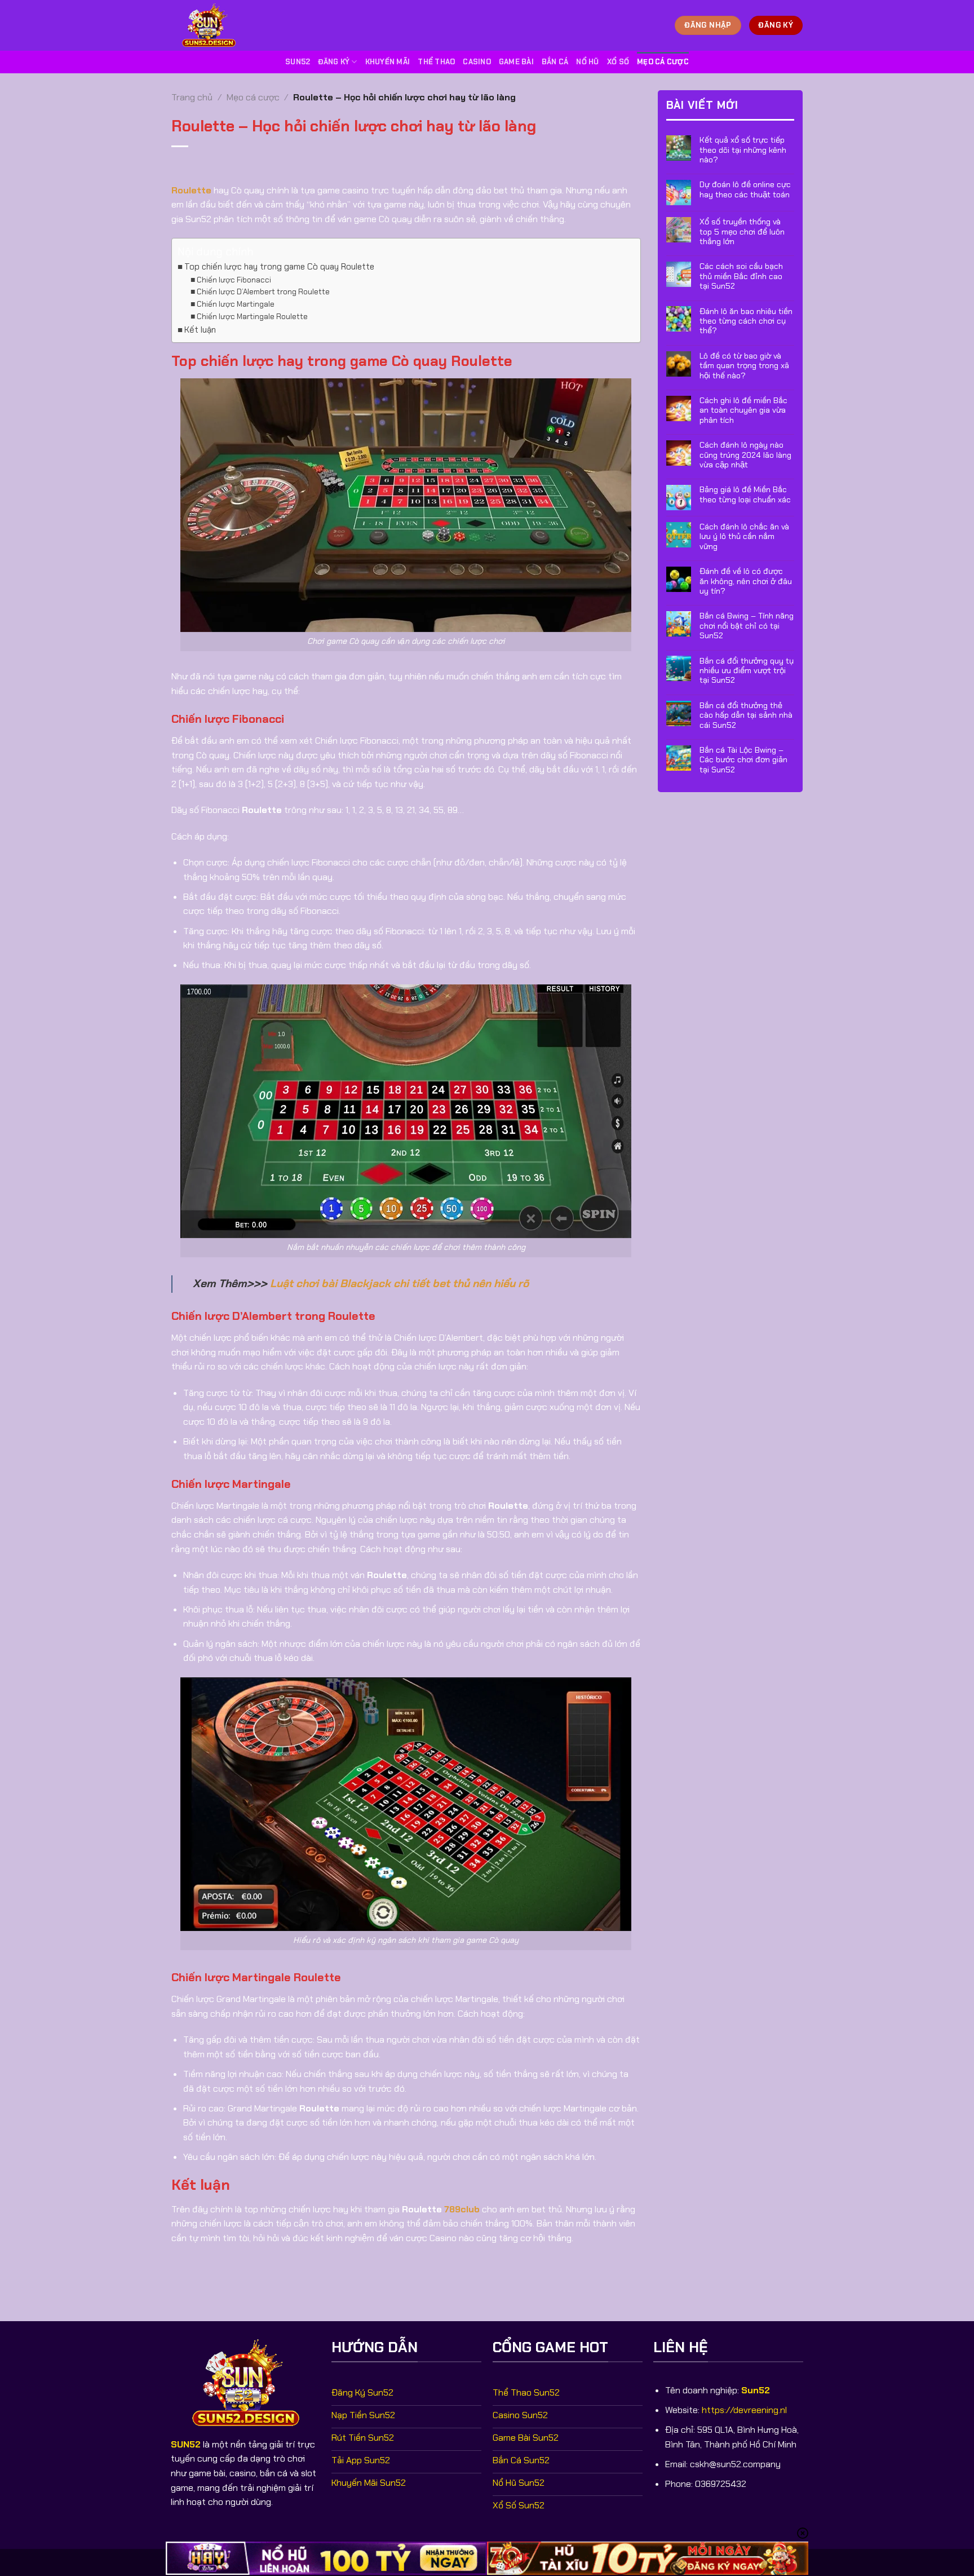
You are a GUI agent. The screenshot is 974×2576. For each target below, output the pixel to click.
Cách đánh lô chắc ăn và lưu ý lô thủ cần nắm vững (744, 537)
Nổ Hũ (587, 62)
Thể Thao (436, 62)
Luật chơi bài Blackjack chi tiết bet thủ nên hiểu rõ (399, 1283)
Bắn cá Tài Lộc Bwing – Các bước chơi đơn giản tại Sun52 (743, 760)
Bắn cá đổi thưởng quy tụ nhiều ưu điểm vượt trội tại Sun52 (747, 670)
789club (462, 2209)
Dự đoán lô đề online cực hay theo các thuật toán (745, 189)
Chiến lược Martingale (236, 304)
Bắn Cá (555, 62)
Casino (477, 62)
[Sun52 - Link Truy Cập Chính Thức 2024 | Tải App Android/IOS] (214, 25)
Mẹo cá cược (253, 97)
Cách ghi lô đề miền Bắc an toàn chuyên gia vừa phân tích (743, 410)
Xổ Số (618, 62)
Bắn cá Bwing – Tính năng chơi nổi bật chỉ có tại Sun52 (747, 626)
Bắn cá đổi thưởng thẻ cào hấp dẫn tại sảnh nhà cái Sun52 (746, 715)
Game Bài (516, 62)
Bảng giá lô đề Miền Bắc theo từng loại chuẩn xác (745, 494)
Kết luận (200, 330)
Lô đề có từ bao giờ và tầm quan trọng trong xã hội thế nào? (744, 366)
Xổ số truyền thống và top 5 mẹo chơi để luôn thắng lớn (742, 232)
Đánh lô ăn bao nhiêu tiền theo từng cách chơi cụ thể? (746, 321)
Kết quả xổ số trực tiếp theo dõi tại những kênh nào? (743, 150)
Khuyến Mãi (388, 62)
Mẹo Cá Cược (663, 62)
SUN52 (186, 2444)
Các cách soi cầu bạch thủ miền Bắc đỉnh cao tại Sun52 (741, 276)
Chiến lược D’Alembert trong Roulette (263, 291)
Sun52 (298, 62)
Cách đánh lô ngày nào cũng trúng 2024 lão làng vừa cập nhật (745, 455)
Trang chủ (192, 97)
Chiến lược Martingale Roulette (252, 316)
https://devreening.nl (744, 2410)
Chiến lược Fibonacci (234, 280)
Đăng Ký (334, 62)
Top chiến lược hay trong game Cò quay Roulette (279, 267)
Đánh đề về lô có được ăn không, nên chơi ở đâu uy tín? (746, 581)
